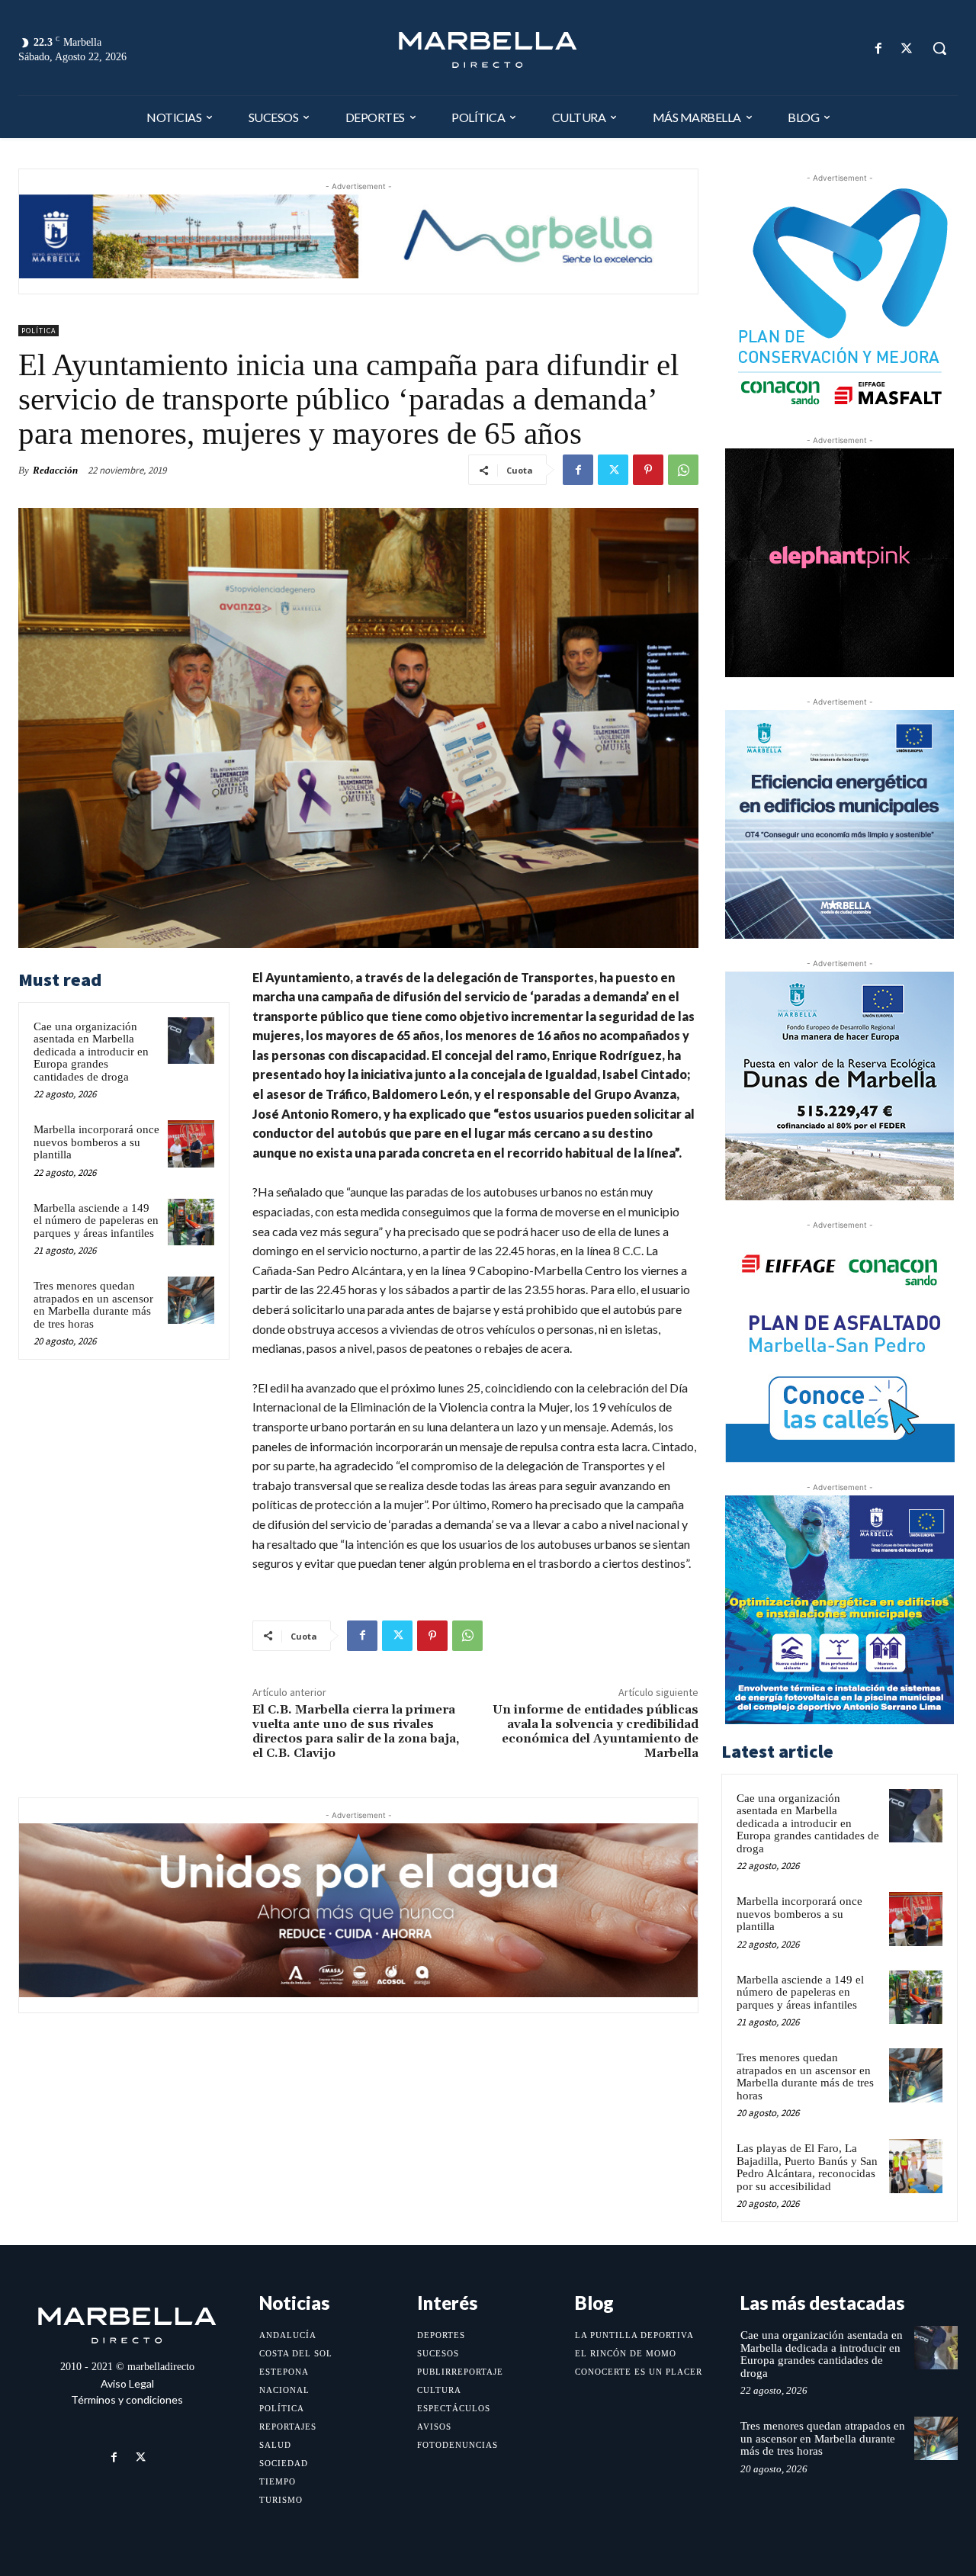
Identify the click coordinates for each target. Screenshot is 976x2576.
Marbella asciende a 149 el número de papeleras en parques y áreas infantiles (96, 1221)
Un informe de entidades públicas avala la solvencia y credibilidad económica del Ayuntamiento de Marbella (596, 1732)
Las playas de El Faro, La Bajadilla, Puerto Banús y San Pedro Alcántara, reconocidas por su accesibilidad (807, 2167)
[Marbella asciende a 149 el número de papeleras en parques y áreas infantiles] (191, 1222)
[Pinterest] (648, 470)
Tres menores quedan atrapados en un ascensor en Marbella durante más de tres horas (93, 1305)
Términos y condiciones (127, 2399)
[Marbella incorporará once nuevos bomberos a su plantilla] (191, 1144)
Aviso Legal (127, 2383)
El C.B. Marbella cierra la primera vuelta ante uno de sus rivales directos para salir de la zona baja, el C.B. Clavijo (356, 1732)
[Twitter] (907, 48)
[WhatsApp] (683, 470)
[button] (939, 48)
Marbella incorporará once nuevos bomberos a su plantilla (96, 1142)
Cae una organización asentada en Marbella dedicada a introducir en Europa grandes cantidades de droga (91, 1052)
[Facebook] (879, 48)
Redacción (55, 470)
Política (39, 331)
